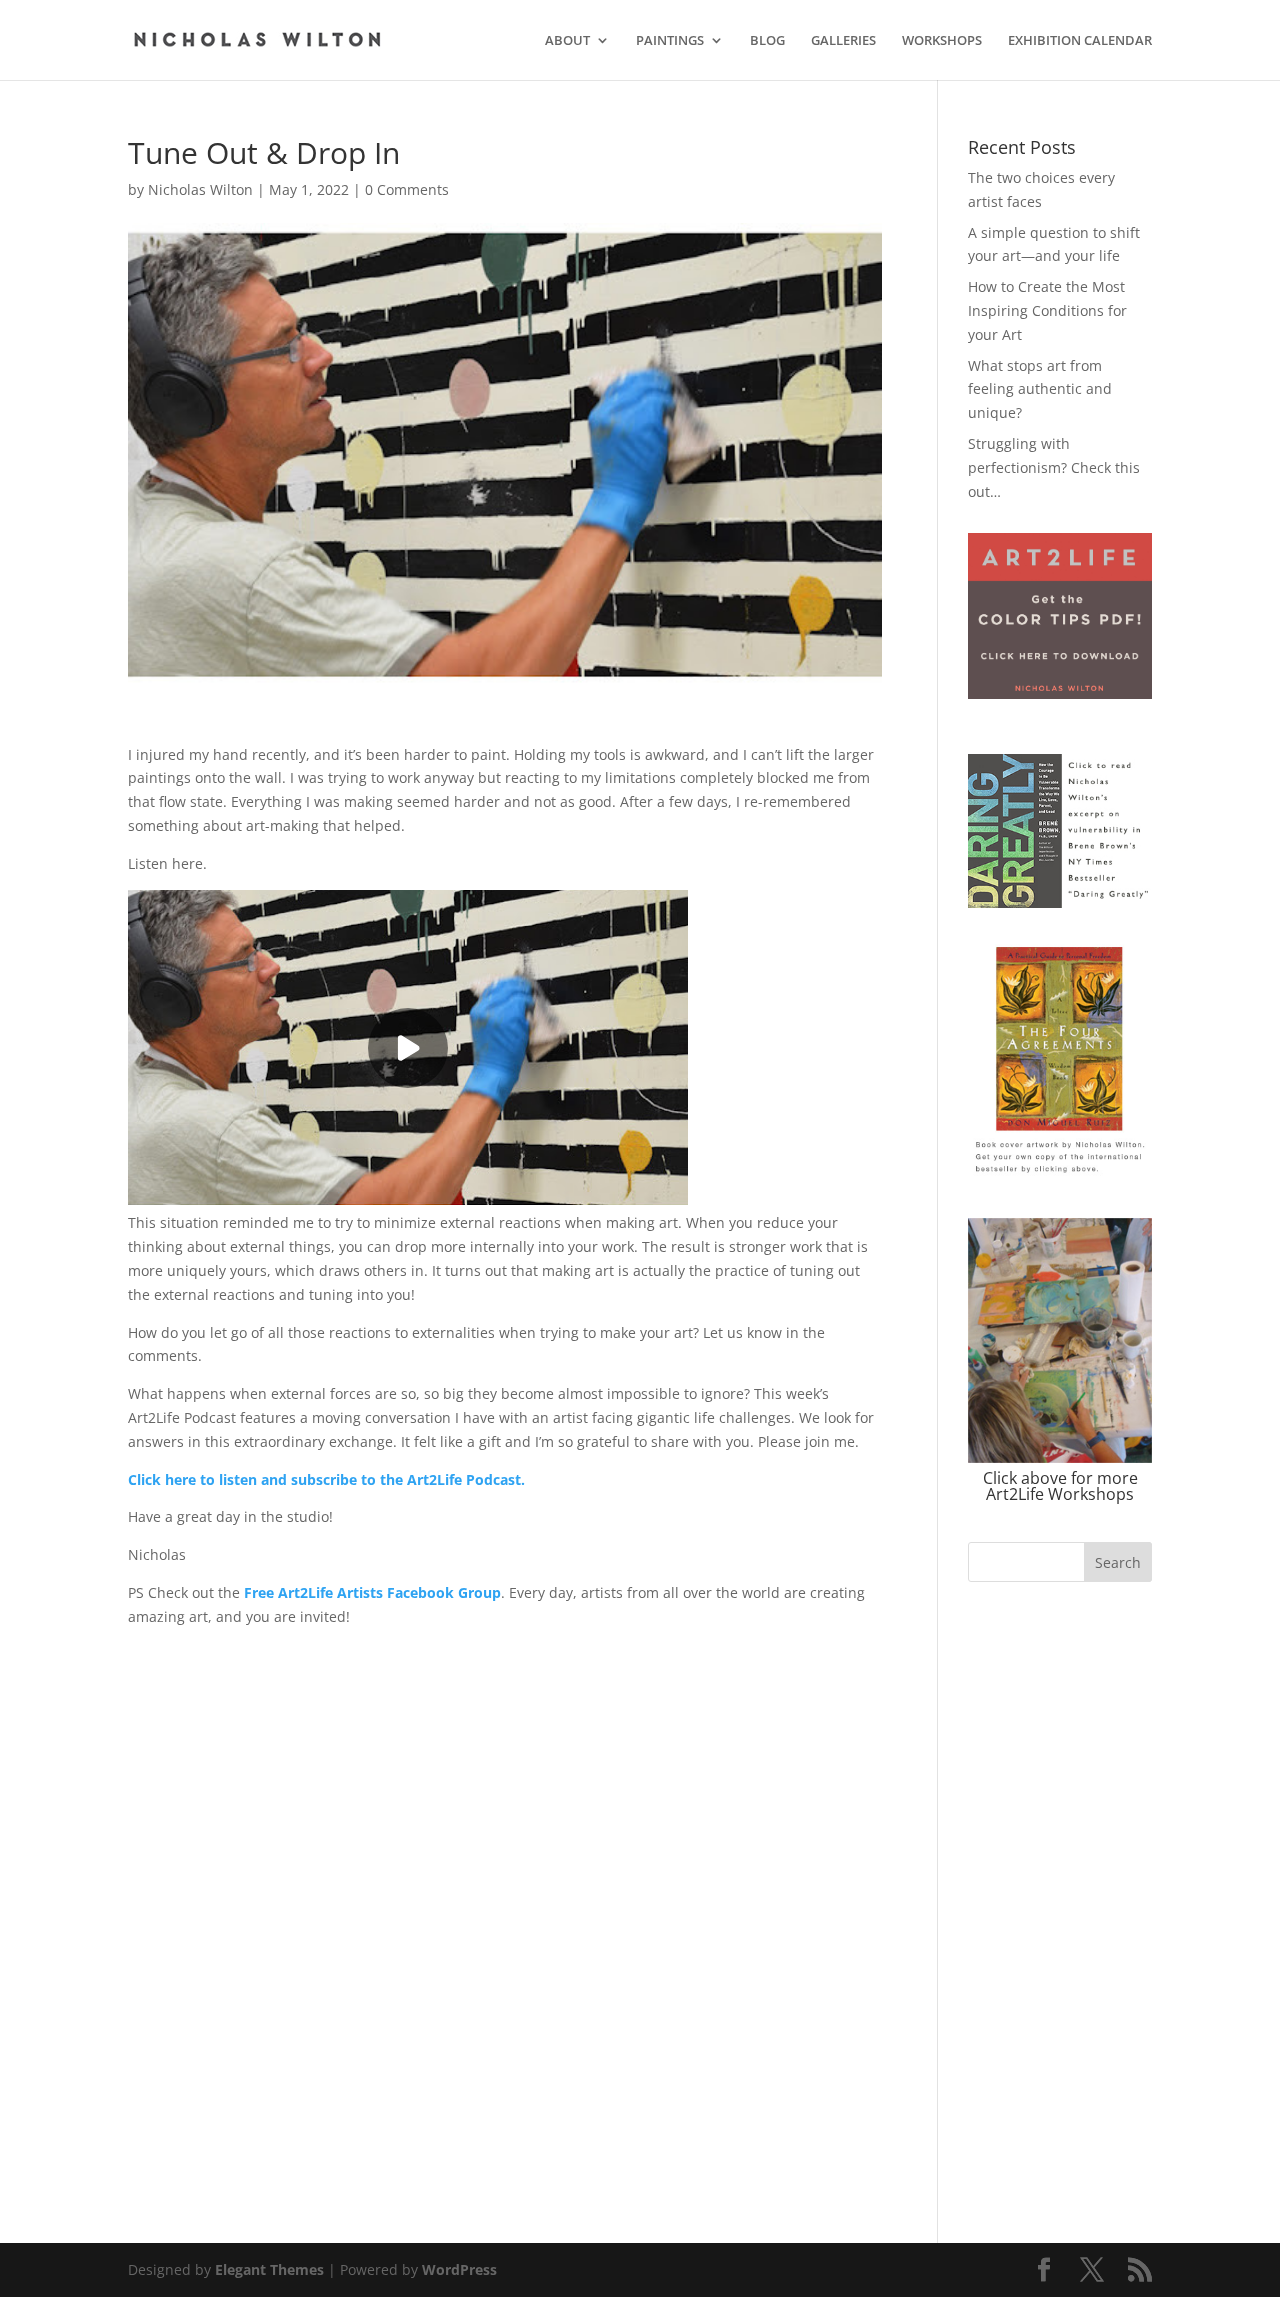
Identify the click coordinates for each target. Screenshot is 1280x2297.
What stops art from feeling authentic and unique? (1040, 389)
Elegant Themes (269, 2269)
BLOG (767, 41)
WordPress (459, 2269)
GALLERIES (843, 41)
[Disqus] (505, 1879)
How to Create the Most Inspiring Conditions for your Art (1047, 310)
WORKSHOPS (942, 41)
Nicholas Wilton (200, 189)
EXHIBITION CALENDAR (1080, 41)
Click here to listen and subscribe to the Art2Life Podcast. (326, 1479)
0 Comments (407, 189)
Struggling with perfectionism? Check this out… (1054, 467)
